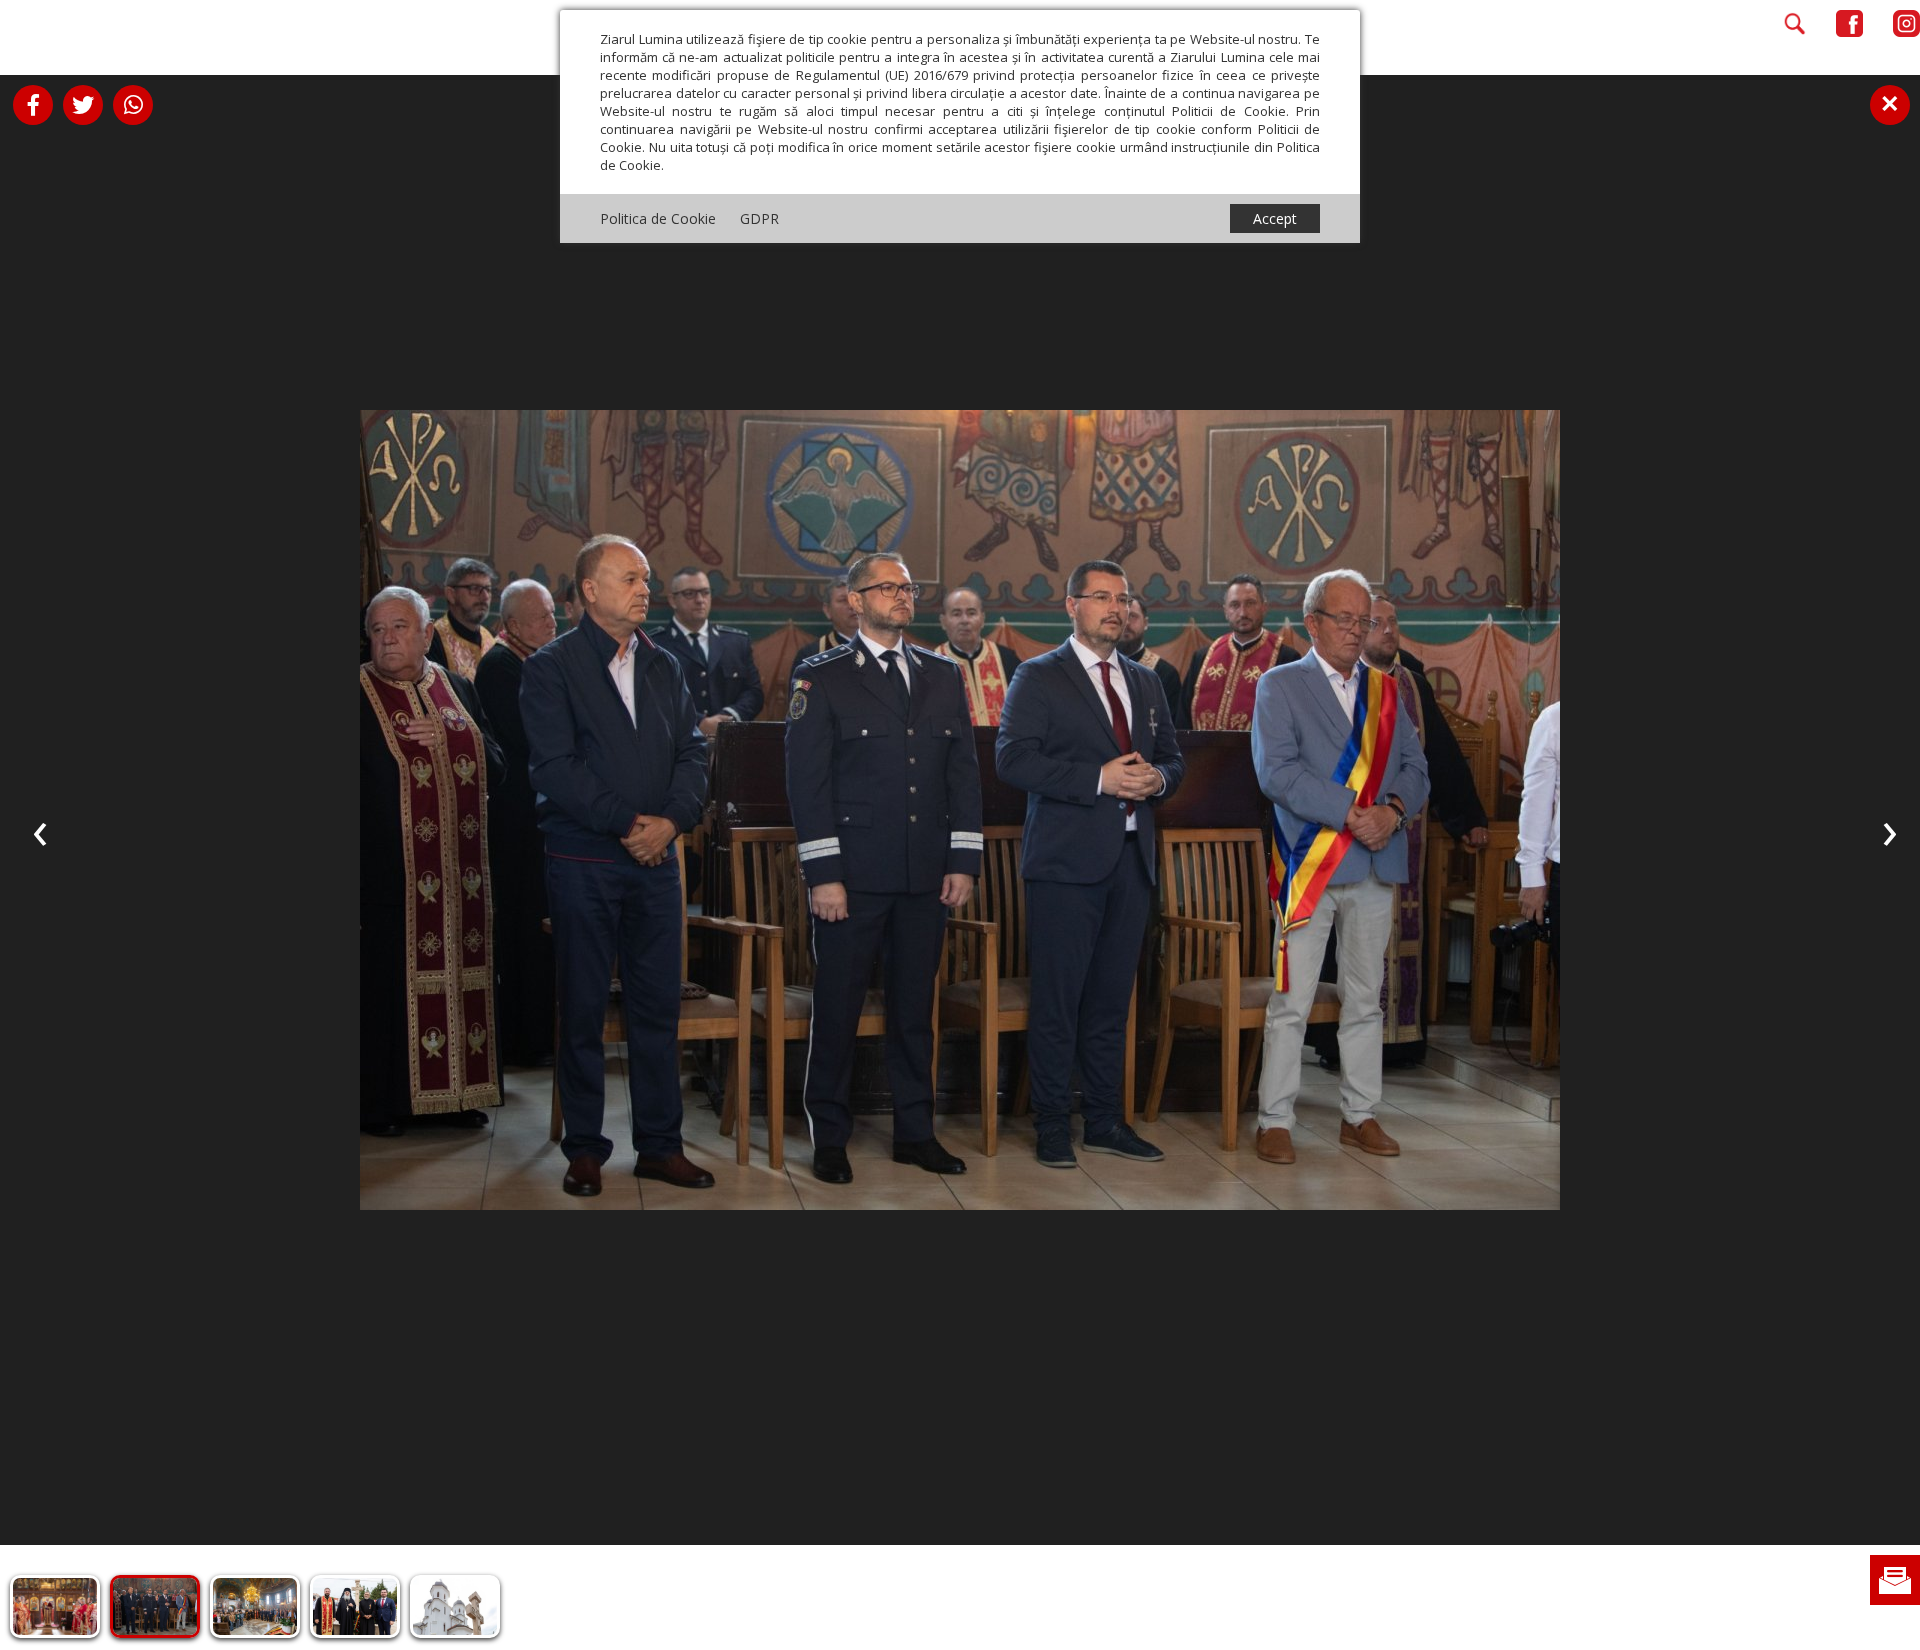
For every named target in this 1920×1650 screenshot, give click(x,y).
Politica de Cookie (658, 218)
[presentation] (40, 830)
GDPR (759, 218)
